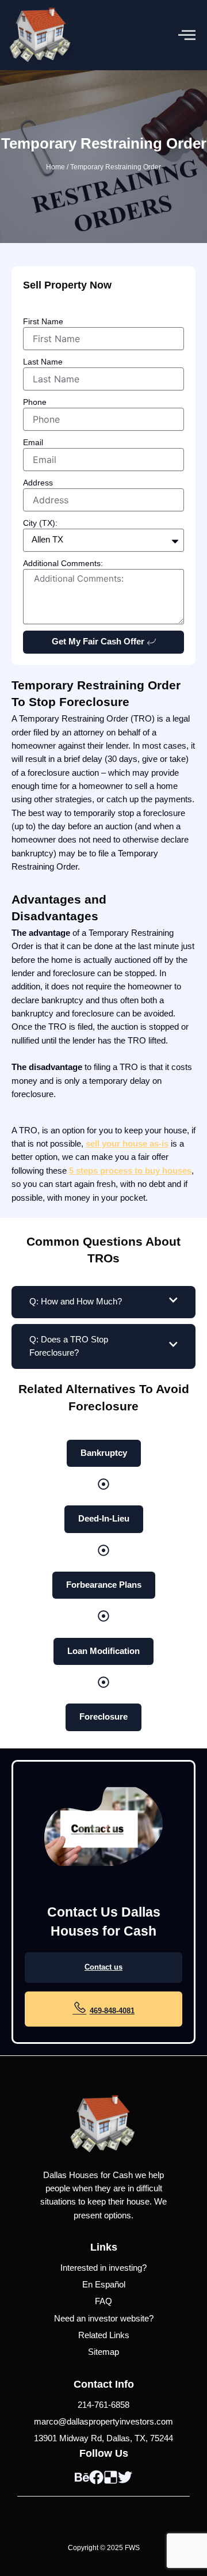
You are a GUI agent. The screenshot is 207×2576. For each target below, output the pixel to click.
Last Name (43, 362)
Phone (35, 402)
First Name (43, 321)
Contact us (103, 1967)
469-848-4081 (112, 2011)
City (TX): (40, 523)
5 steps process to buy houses (130, 1171)
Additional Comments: (63, 563)
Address (38, 483)
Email (33, 442)
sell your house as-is (127, 1144)
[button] (187, 35)
